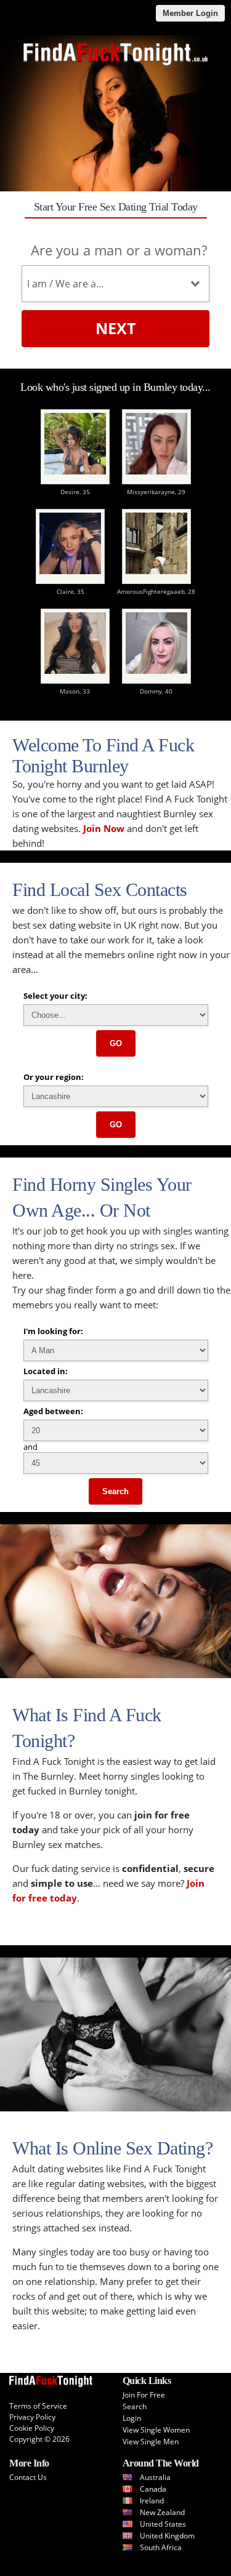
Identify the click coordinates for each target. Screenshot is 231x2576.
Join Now (104, 828)
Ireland (152, 2501)
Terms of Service (38, 2406)
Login (132, 2418)
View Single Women (156, 2430)
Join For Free (144, 2395)
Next (115, 328)
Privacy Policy (32, 2417)
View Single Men (151, 2442)
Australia (155, 2477)
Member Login (190, 13)
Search (115, 1491)
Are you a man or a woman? (119, 250)
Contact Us (28, 2477)
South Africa (161, 2547)
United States (163, 2524)
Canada (153, 2489)
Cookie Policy (32, 2428)
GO (116, 1043)
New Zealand (162, 2512)
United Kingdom (167, 2536)
